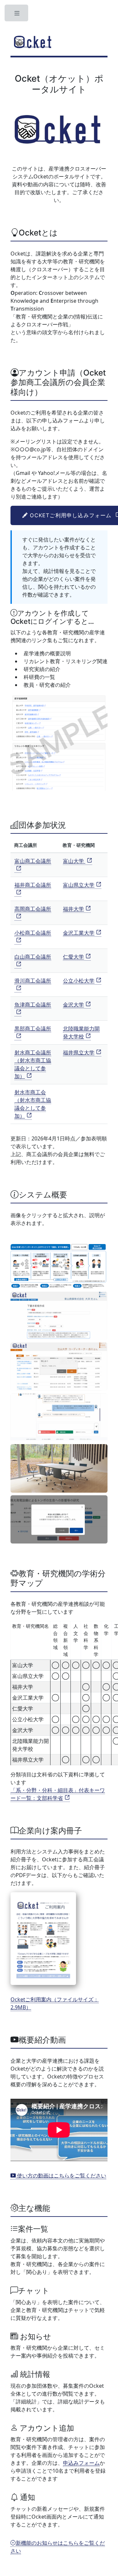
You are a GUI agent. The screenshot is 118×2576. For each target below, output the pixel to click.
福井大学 (73, 909)
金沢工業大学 (79, 933)
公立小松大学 (79, 981)
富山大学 (74, 861)
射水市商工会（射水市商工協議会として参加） (33, 1104)
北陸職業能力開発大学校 (81, 1032)
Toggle (17, 15)
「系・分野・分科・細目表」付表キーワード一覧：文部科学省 (58, 1794)
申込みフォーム (81, 2463)
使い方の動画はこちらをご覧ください (61, 2176)
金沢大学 (73, 1005)
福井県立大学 (79, 1053)
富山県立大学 (79, 885)
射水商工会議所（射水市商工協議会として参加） (33, 1064)
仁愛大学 (73, 957)
